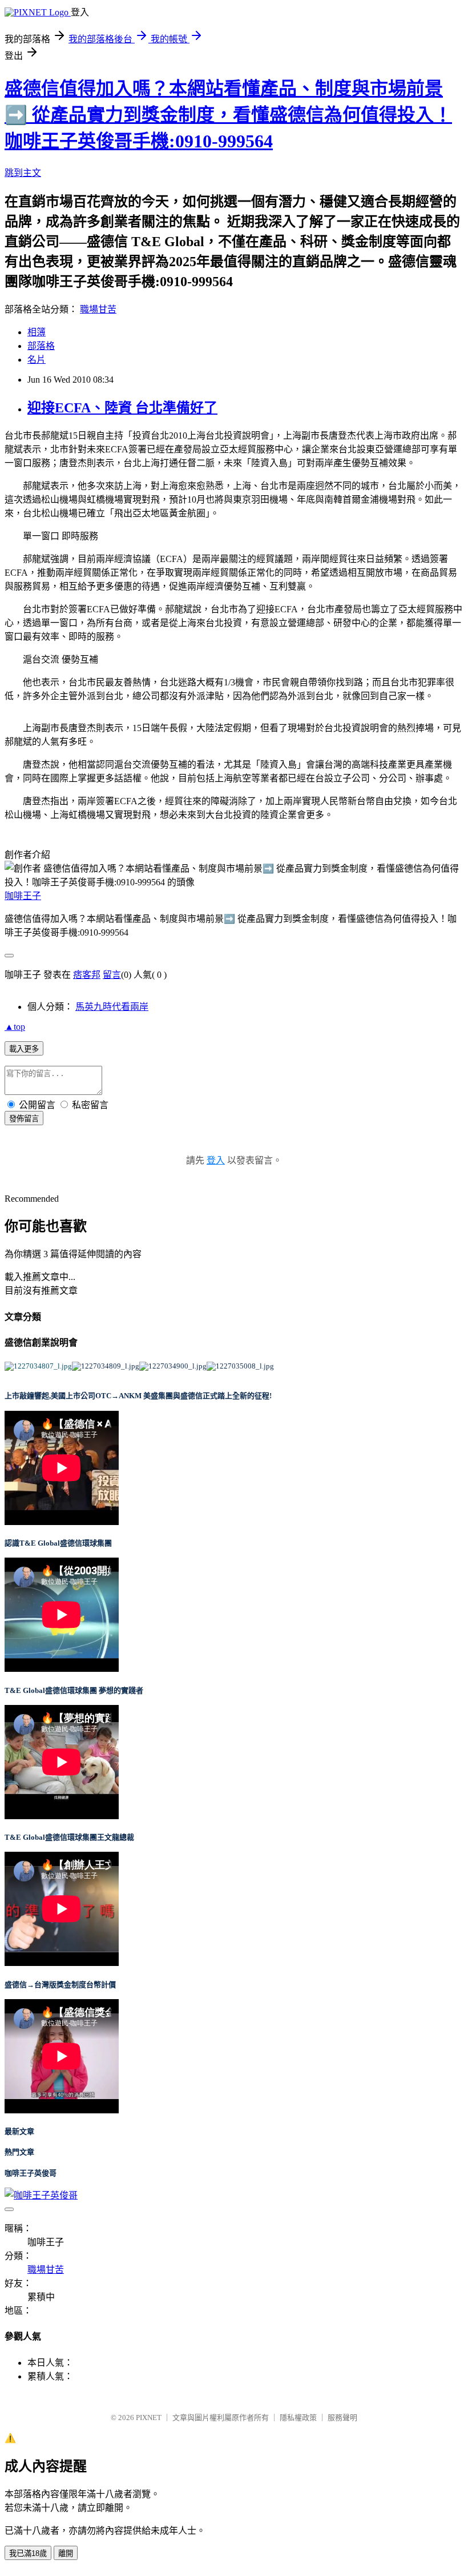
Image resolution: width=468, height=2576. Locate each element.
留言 (112, 975)
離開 (66, 2553)
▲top (15, 1027)
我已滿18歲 (28, 2553)
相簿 (37, 332)
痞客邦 (87, 975)
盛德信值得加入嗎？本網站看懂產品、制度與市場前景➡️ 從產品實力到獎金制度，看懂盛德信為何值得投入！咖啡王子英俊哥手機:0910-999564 (228, 115)
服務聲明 (342, 2417)
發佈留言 (24, 1119)
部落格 (41, 346)
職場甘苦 (98, 309)
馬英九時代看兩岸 (112, 1007)
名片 (37, 360)
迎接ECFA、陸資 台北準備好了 (122, 408)
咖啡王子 (23, 896)
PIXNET (149, 2417)
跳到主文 (23, 173)
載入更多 (24, 1049)
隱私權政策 (298, 2417)
